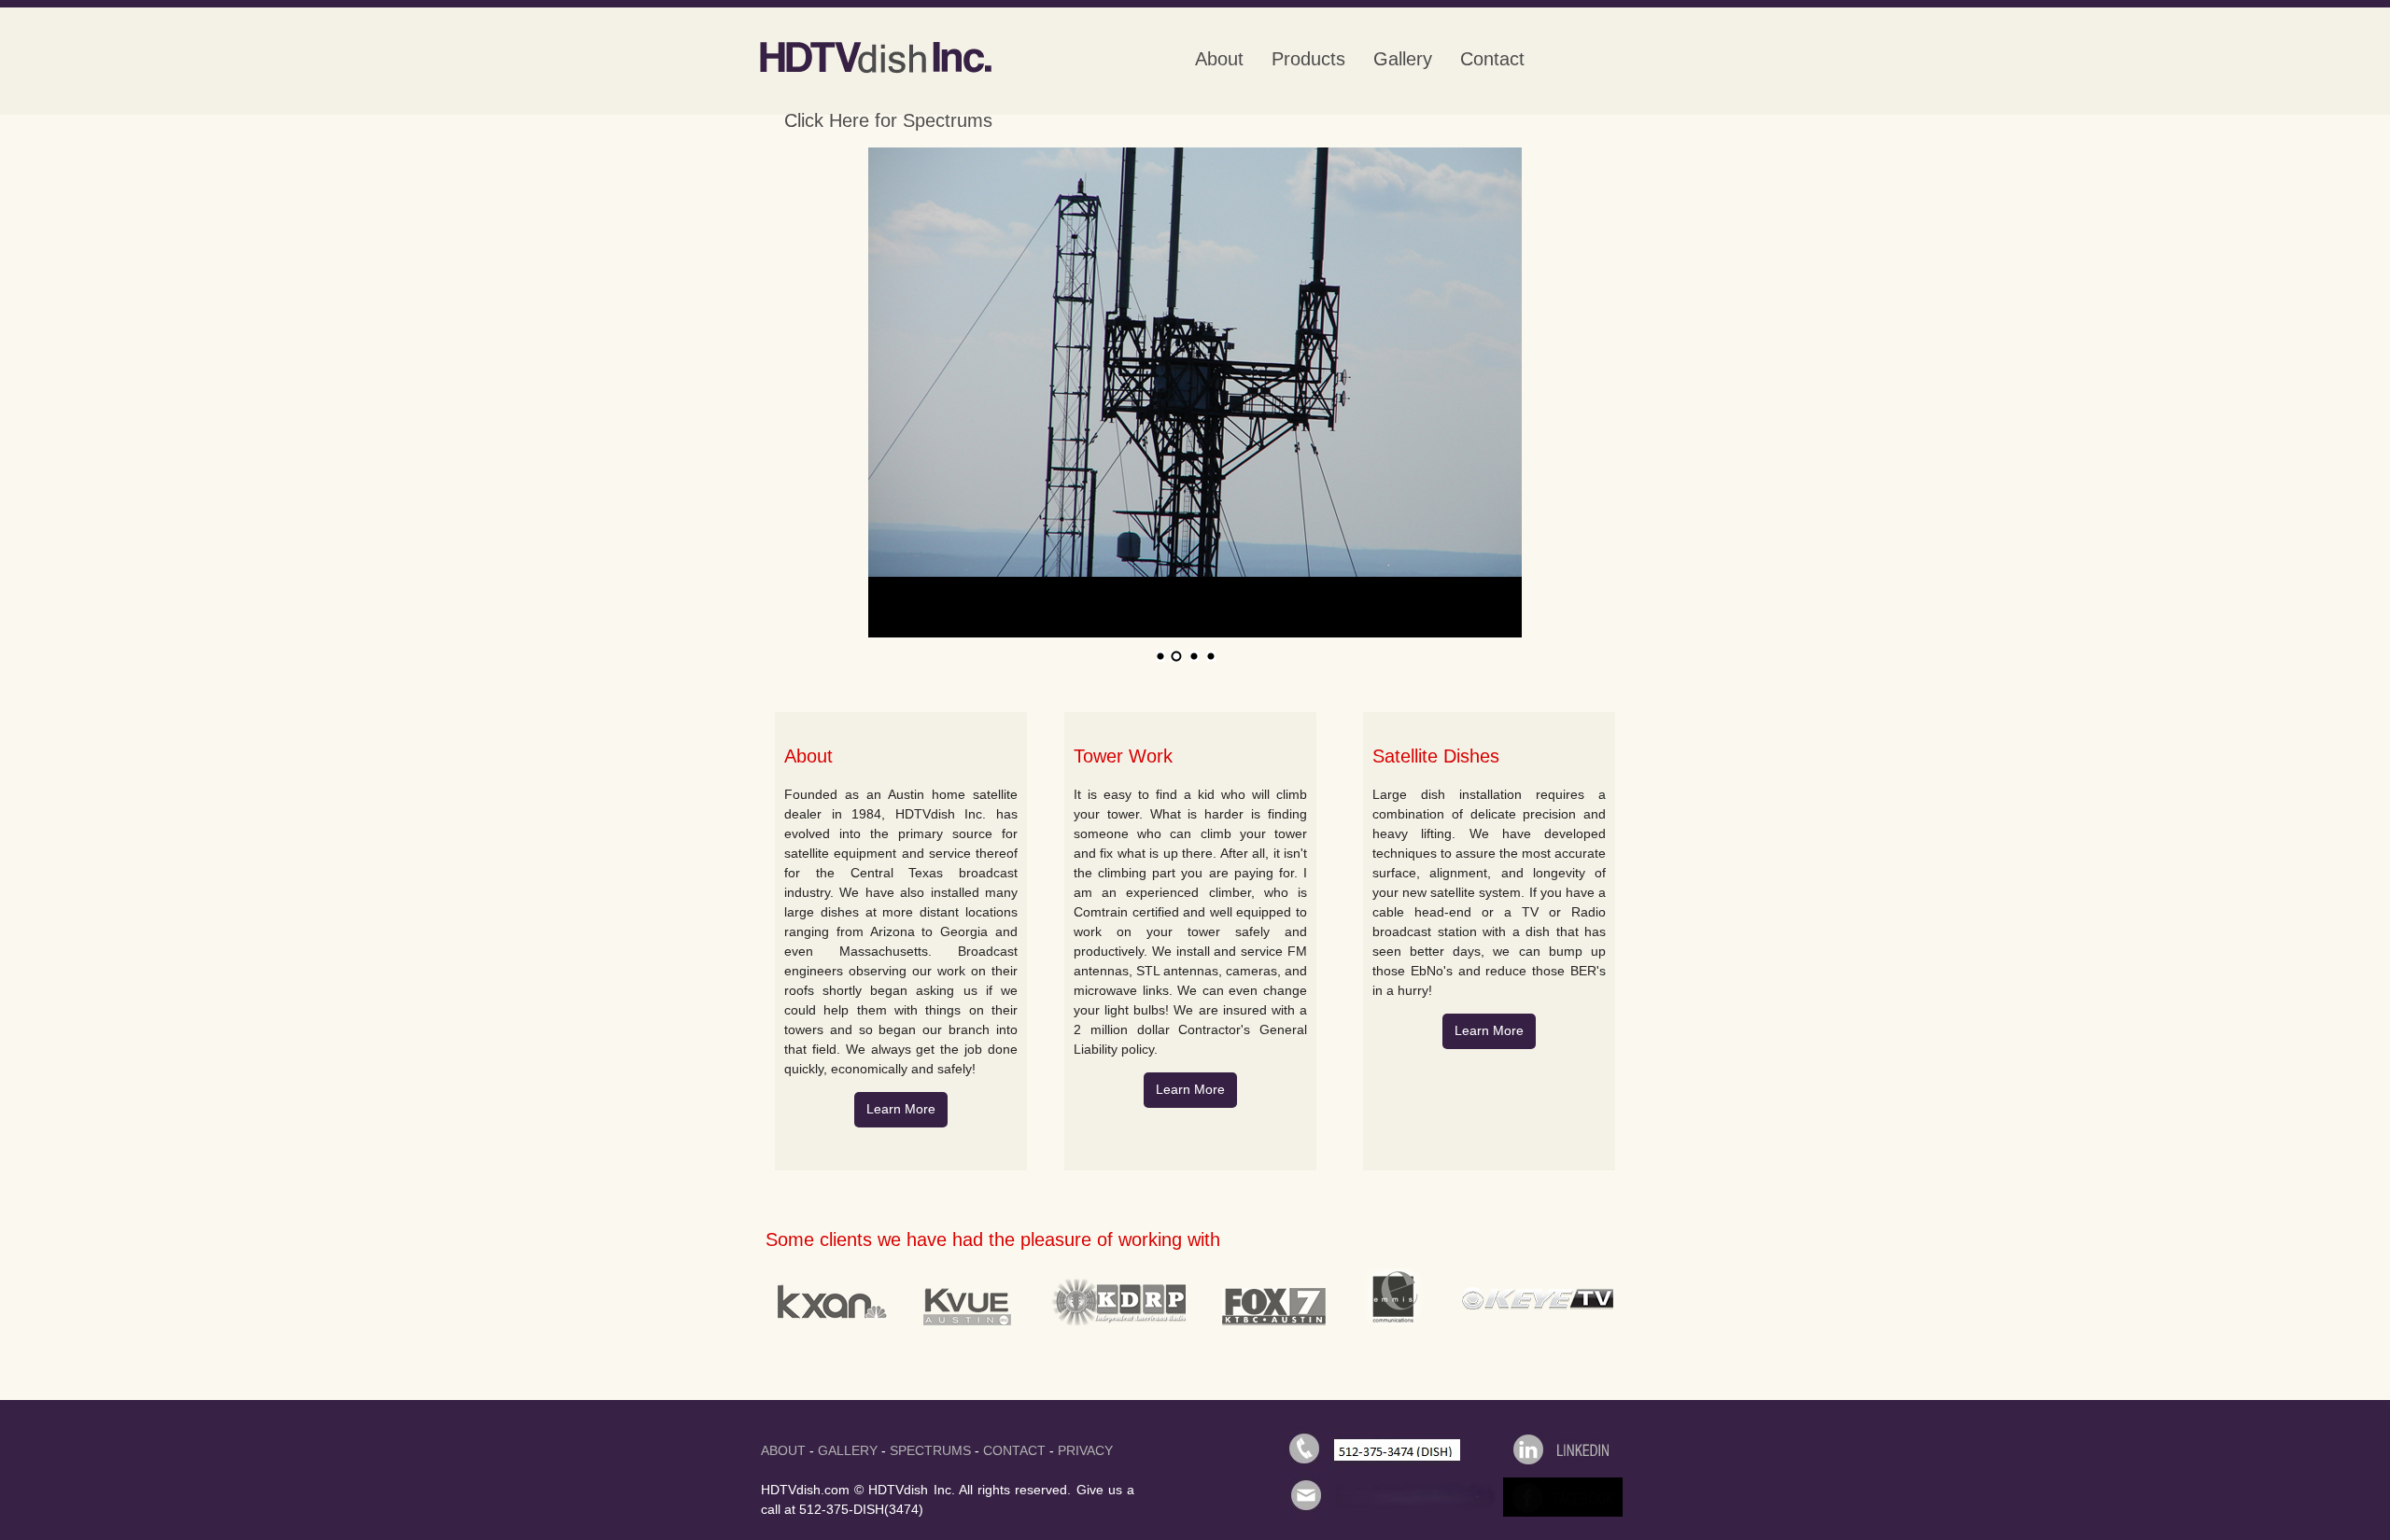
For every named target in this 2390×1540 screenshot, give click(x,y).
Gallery (1403, 59)
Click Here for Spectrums (888, 120)
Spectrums (930, 1450)
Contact (1492, 59)
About (1219, 59)
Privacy (1085, 1450)
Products (1308, 59)
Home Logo (873, 58)
